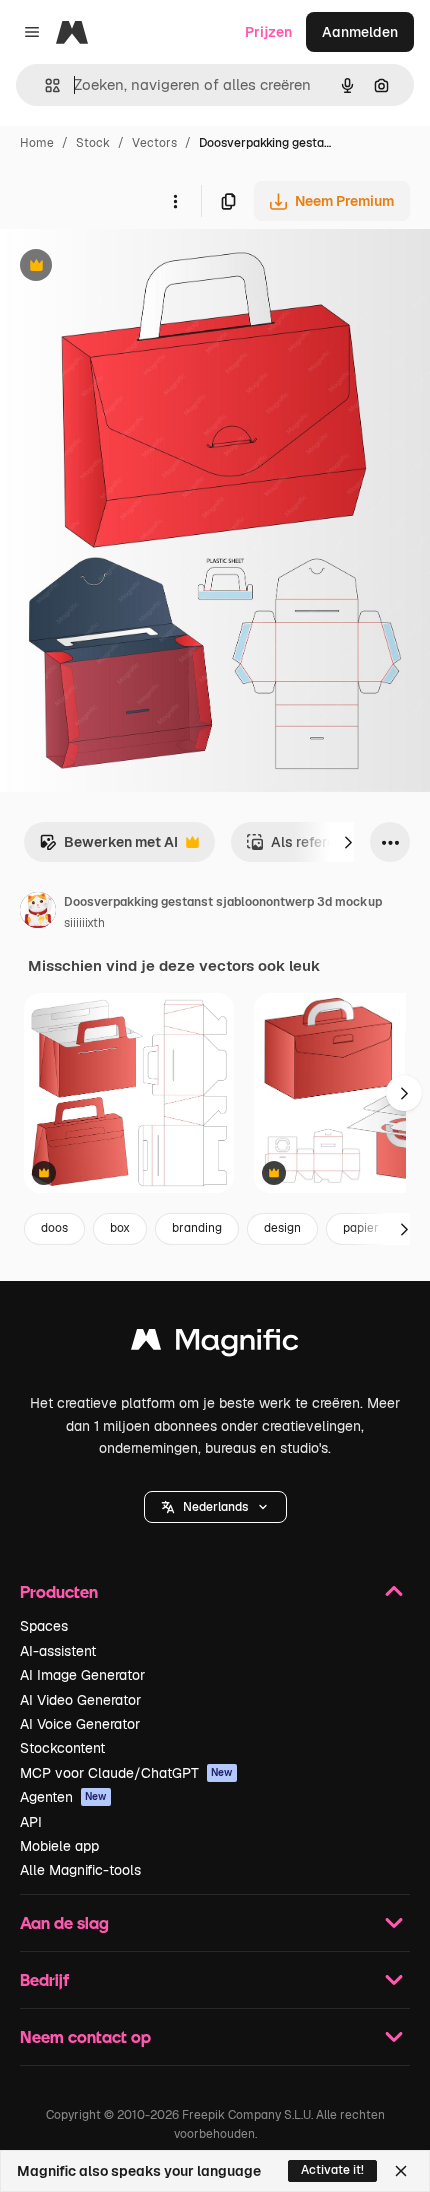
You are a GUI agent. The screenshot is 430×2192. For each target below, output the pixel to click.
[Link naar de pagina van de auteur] (38, 913)
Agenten (63, 1797)
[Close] (401, 2171)
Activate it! (332, 2170)
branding (197, 1228)
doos (54, 1228)
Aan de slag (64, 1922)
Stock (93, 143)
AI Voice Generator (80, 1724)
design (282, 1228)
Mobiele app (59, 1846)
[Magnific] (215, 1344)
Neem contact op (85, 2036)
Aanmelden (360, 32)
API (31, 1822)
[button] (215, 1507)
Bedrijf (44, 1979)
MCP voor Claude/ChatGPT (126, 1773)
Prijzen (268, 32)
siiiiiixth (84, 923)
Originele (131, 267)
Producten (59, 1591)
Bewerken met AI (108, 847)
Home (37, 143)
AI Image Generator (82, 1675)
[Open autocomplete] (44, 85)
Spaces (44, 1626)
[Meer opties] (175, 201)
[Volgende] (348, 842)
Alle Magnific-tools (80, 1870)
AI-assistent (58, 1651)
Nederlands (215, 1507)
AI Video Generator (80, 1700)
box (120, 1228)
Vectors (154, 143)
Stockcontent (62, 1748)
